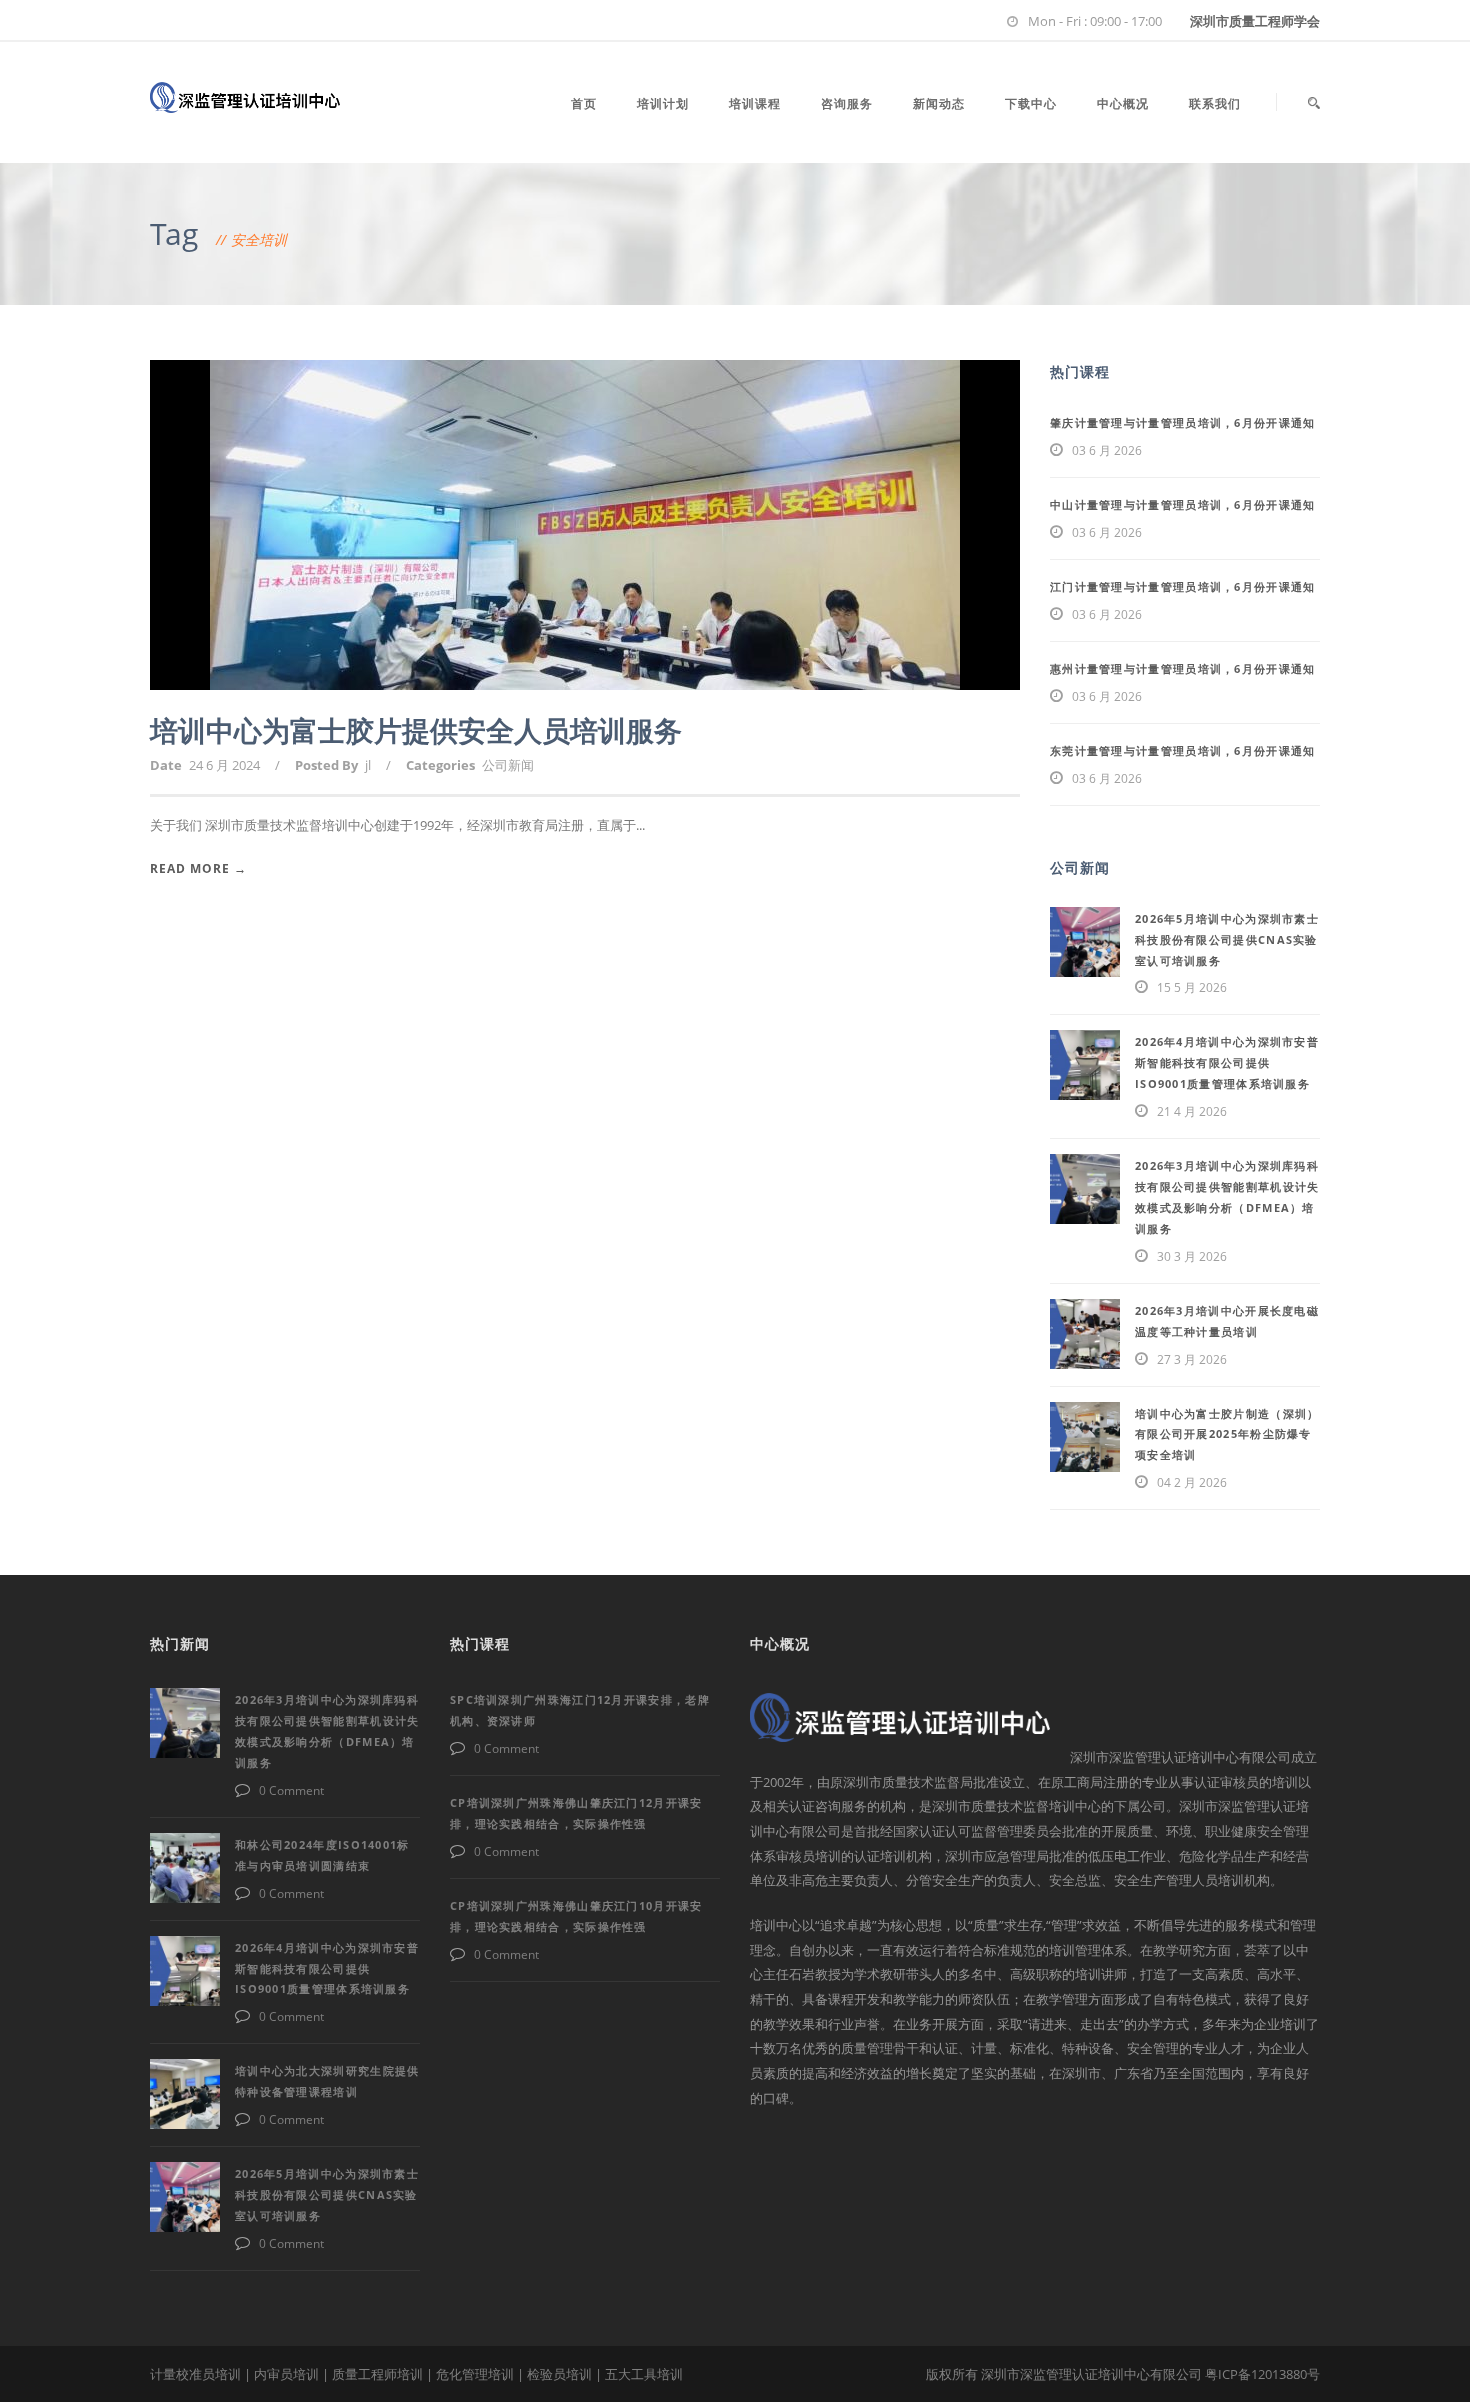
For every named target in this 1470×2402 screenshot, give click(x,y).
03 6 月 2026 (1107, 450)
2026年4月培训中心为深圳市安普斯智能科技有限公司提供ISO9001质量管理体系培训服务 (1227, 1062)
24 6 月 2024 (224, 765)
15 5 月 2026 (1192, 987)
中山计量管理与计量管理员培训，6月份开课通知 (1183, 504)
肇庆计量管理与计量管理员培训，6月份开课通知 (1183, 422)
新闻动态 (939, 103)
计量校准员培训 (195, 2374)
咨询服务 (847, 103)
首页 (584, 103)
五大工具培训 (644, 2374)
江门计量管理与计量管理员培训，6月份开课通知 (1183, 586)
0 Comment (291, 1790)
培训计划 (663, 103)
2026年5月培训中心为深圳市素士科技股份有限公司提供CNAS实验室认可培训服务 (1227, 939)
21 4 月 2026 (1192, 1111)
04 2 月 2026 (1192, 1482)
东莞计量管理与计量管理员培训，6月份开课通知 (1183, 750)
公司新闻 (508, 765)
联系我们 (1215, 103)
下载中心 (1031, 103)
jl (368, 765)
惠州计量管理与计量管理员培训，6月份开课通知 (1183, 668)
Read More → (198, 868)
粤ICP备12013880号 (1262, 2374)
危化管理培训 (475, 2374)
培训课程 (755, 103)
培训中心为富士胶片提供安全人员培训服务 (416, 730)
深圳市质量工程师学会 (1255, 21)
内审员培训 (286, 2374)
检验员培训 (559, 2374)
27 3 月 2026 (1192, 1359)
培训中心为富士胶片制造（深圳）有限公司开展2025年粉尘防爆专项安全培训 (1227, 1434)
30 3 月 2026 (1192, 1256)
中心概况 (1123, 103)
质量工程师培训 (377, 2374)
